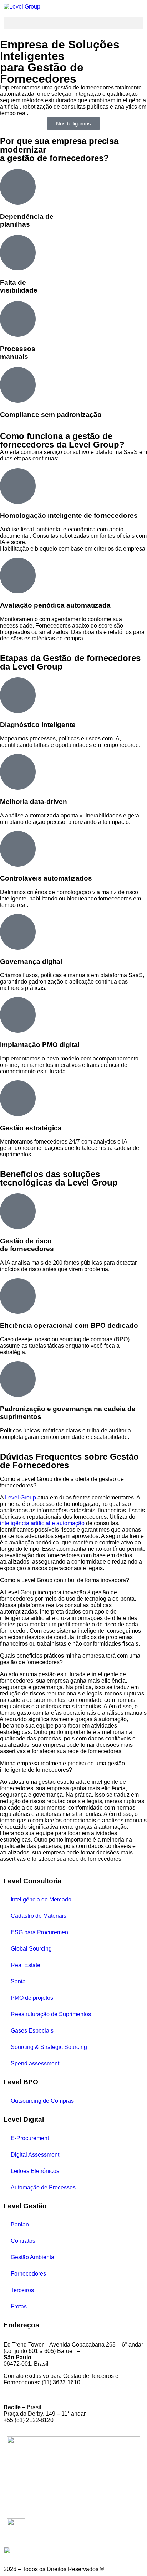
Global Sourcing (31, 1949)
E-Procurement (30, 2138)
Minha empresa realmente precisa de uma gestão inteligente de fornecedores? (62, 1767)
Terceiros (22, 2290)
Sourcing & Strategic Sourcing (49, 2047)
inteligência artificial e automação (42, 1523)
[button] (73, 23)
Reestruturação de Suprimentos (51, 2014)
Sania (18, 1981)
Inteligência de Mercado (41, 1899)
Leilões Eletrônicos (35, 2171)
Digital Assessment (35, 2155)
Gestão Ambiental (33, 2257)
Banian (20, 2224)
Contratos (23, 2241)
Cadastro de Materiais (39, 1916)
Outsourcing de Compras (42, 2101)
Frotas (19, 2306)
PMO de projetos (32, 1998)
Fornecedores (28, 2274)
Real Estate (26, 1965)
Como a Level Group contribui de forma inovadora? (65, 1580)
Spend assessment (35, 2063)
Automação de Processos (43, 2187)
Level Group (21, 1498)
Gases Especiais (32, 2031)
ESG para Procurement (40, 1932)
